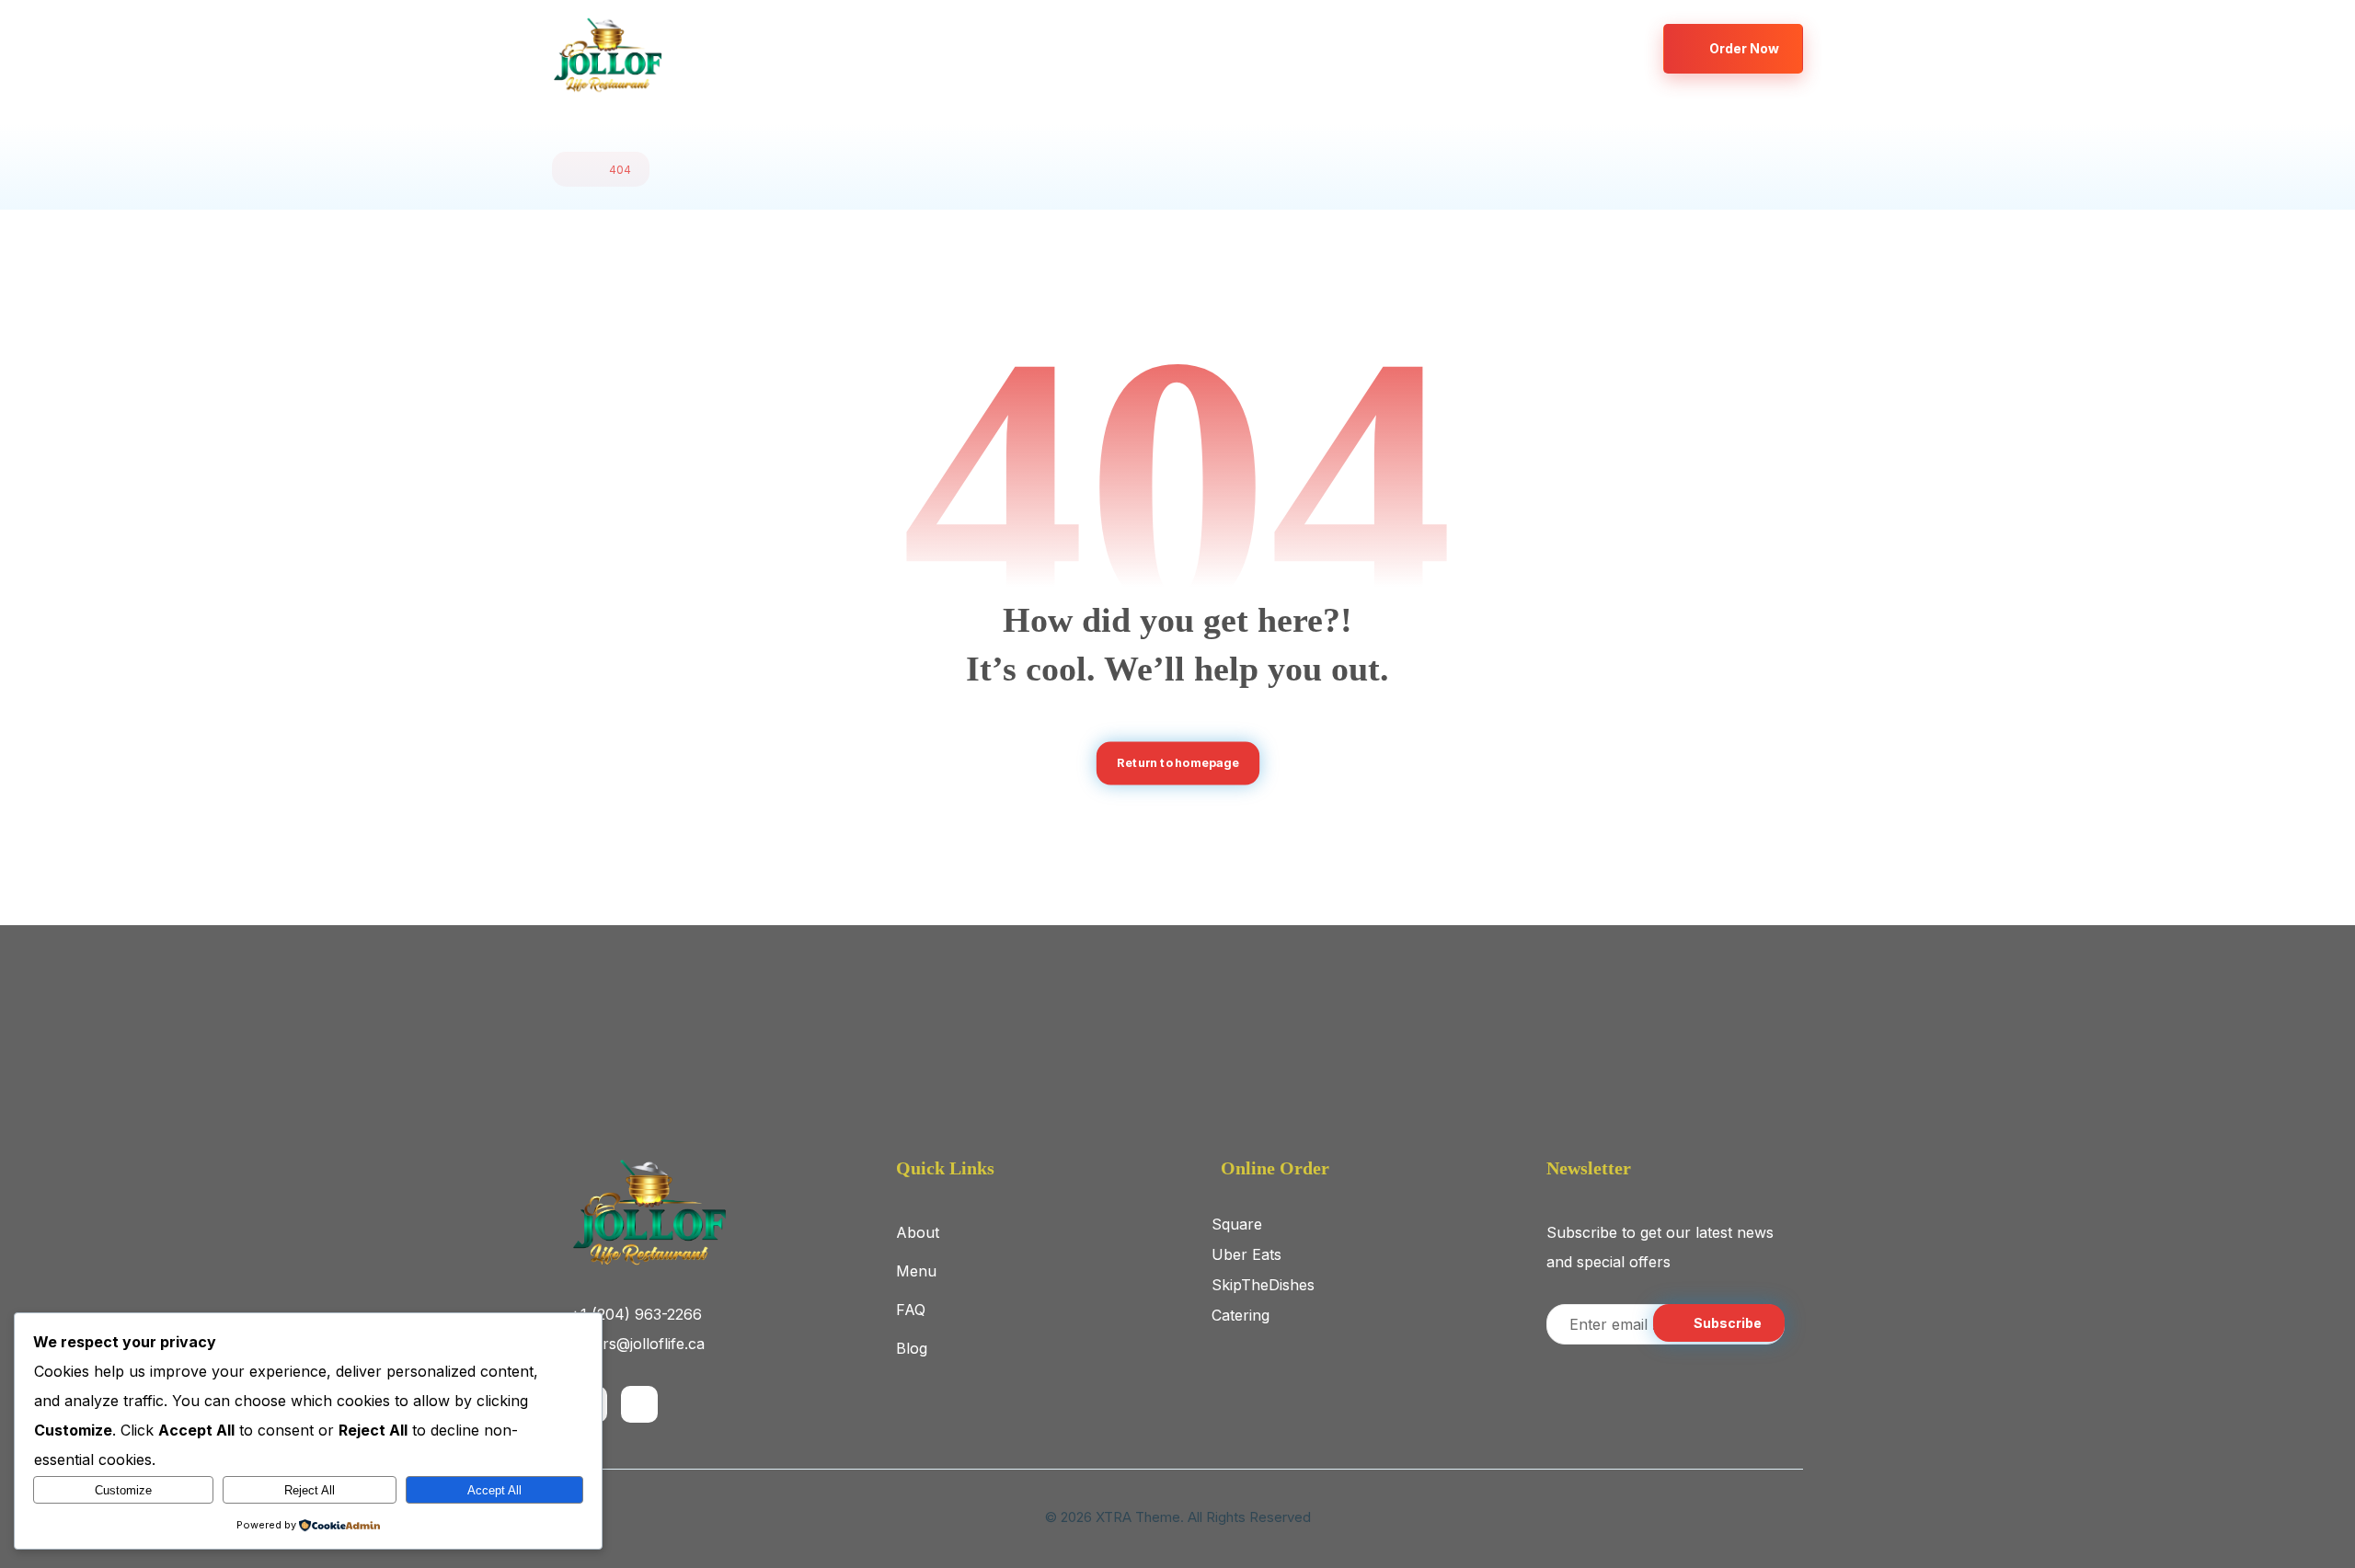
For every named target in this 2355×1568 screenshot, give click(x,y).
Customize (123, 1490)
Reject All (310, 1490)
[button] (1567, 48)
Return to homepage (1177, 763)
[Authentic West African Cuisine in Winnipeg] (607, 56)
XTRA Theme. (1140, 1517)
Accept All (494, 1490)
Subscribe (1728, 1323)
